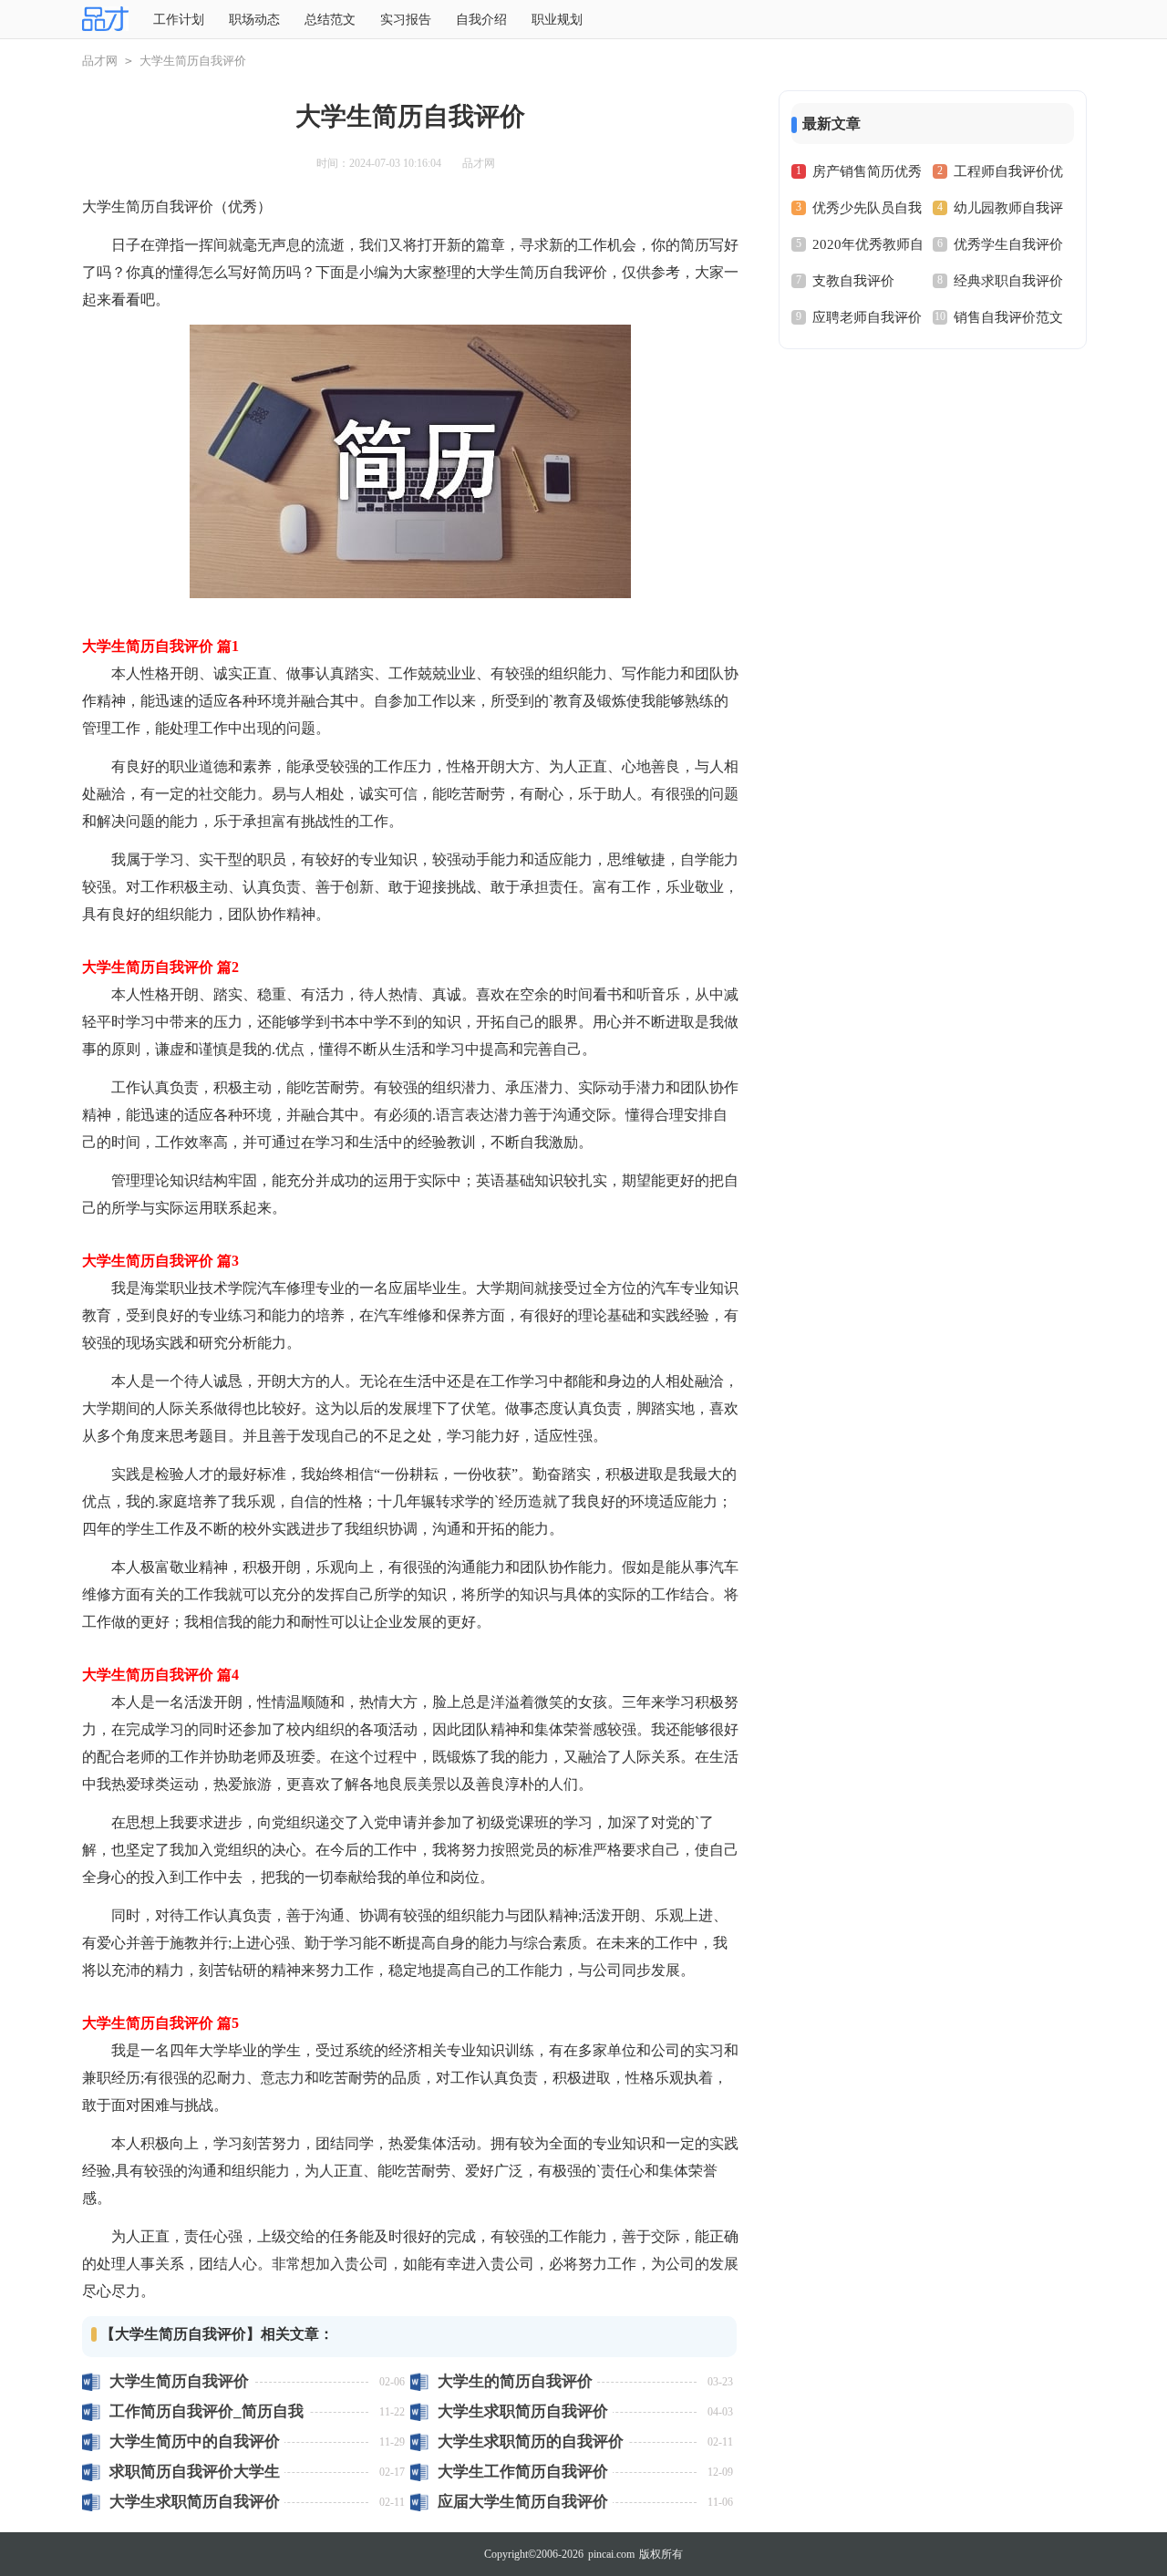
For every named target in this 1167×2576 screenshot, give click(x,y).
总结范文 (330, 20)
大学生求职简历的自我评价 (531, 2442)
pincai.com (611, 2554)
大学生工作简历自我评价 (523, 2472)
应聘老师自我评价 (867, 317)
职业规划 (557, 20)
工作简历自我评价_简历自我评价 (207, 2411)
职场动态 (254, 20)
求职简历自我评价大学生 (195, 2472)
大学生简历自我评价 (179, 2381)
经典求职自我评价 (1008, 281)
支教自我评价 (853, 281)
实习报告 (406, 20)
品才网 (100, 61)
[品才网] (105, 20)
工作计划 (179, 20)
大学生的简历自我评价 (515, 2381)
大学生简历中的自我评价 (195, 2442)
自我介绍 (481, 20)
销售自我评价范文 (1008, 317)
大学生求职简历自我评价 (523, 2411)
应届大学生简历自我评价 (523, 2502)
